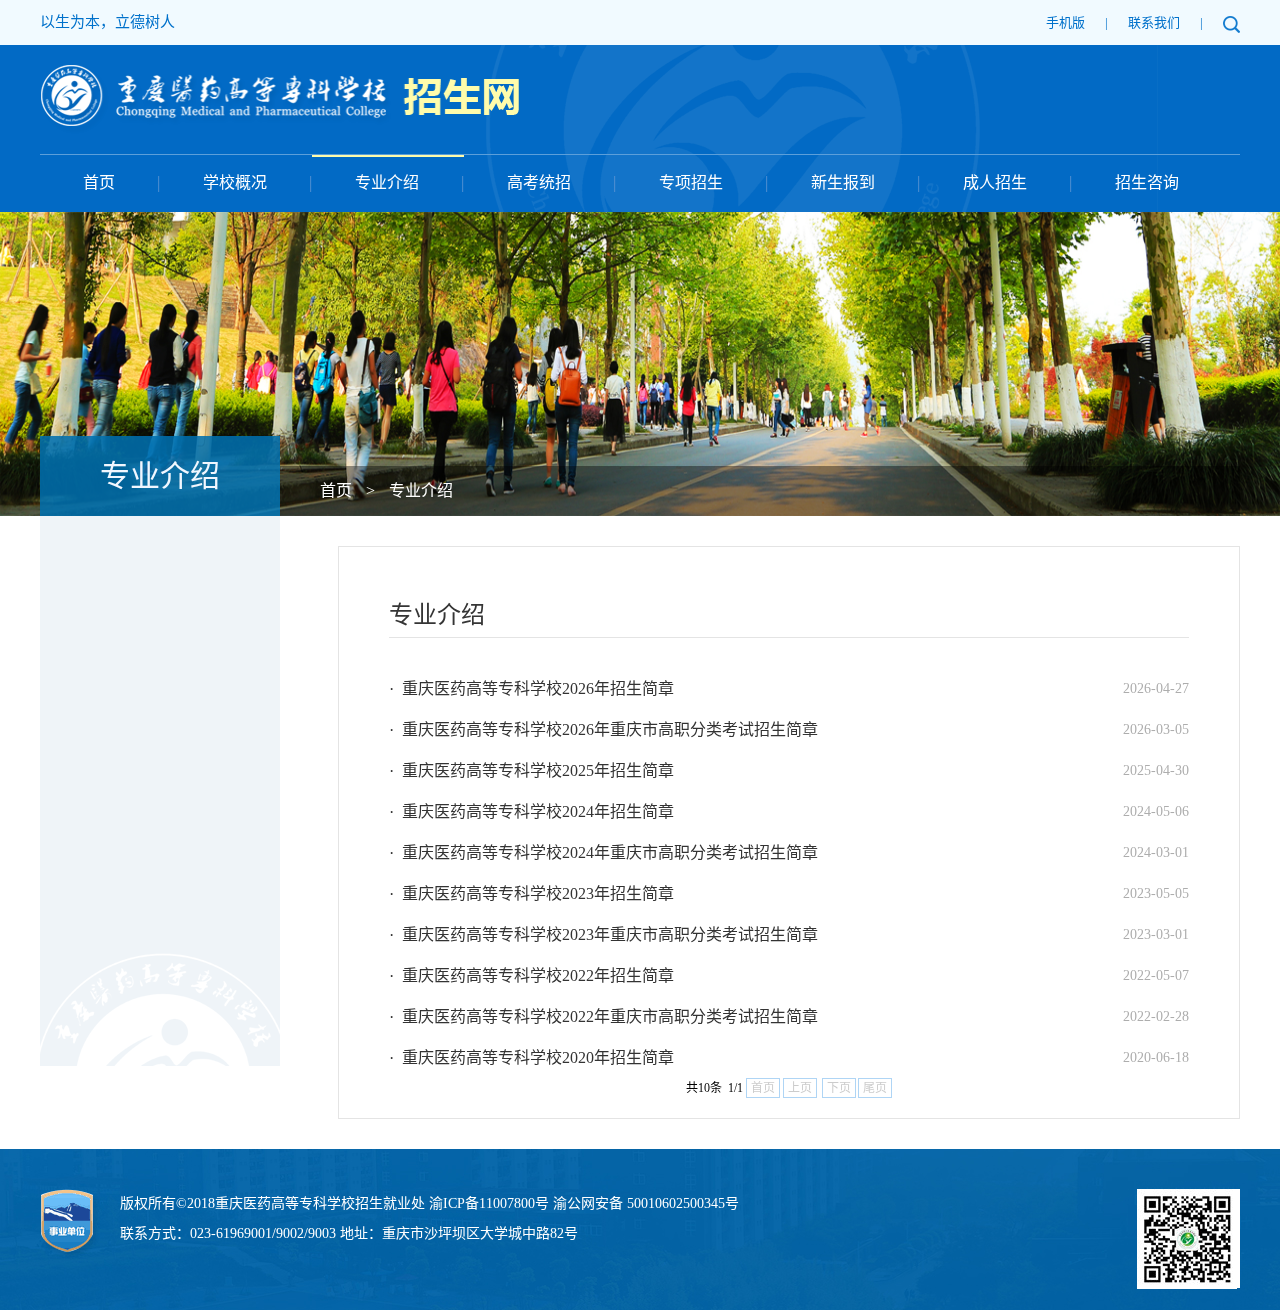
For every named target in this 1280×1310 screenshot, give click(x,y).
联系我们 (1154, 22)
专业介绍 (387, 182)
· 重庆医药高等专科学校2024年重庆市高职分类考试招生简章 (603, 852)
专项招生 (691, 182)
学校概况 (235, 182)
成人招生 (995, 182)
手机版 (1065, 22)
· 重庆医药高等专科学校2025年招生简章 (531, 770)
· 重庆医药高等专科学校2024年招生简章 (531, 811)
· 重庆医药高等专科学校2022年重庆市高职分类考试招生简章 (603, 1016)
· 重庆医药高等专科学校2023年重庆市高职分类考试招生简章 (603, 934)
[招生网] (279, 75)
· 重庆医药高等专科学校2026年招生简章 (531, 688)
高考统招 (539, 182)
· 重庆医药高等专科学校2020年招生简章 (531, 1057)
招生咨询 (1147, 182)
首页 (99, 182)
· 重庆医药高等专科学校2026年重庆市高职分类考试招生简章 (603, 729)
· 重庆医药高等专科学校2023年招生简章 (531, 893)
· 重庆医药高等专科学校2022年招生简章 (531, 975)
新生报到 (843, 182)
